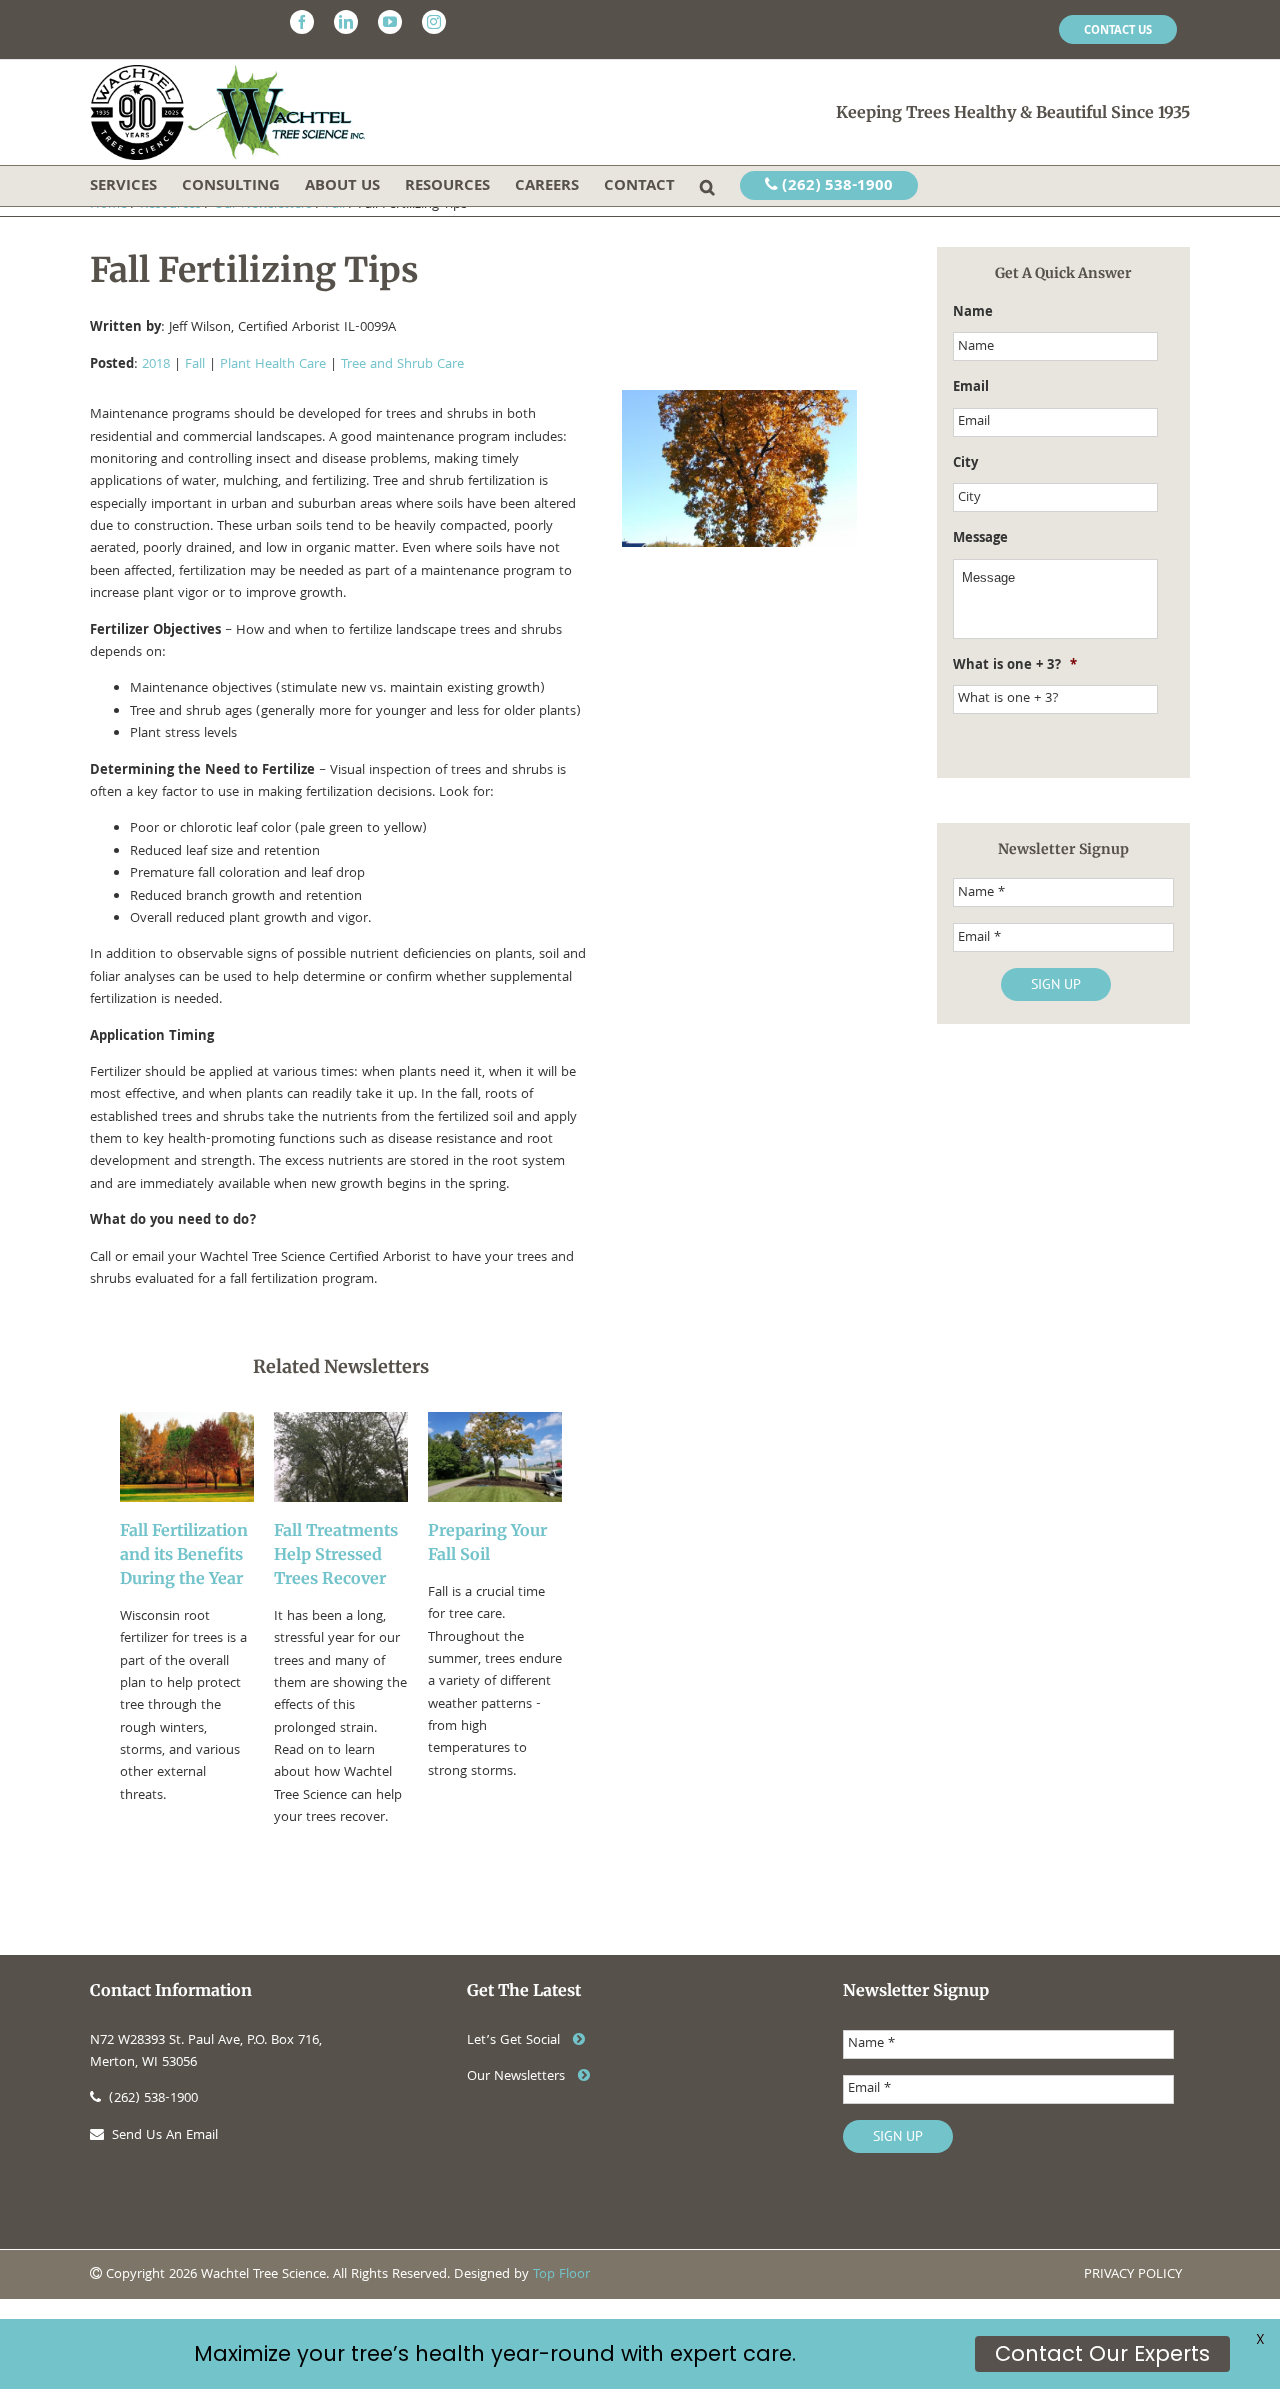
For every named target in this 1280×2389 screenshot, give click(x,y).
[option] (187, 1620)
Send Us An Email (165, 2136)
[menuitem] (1118, 30)
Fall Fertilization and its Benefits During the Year (184, 1554)
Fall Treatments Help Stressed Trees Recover (336, 1554)
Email (971, 388)
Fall (195, 365)
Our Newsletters (518, 2077)
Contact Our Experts (1102, 2353)
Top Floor (561, 2275)
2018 (156, 365)
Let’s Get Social (515, 2041)
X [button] (1260, 2339)
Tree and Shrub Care (402, 365)
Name (973, 313)
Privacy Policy (1133, 2275)
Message (980, 539)
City (965, 464)
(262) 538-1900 (835, 187)
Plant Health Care (273, 365)
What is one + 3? (1015, 666)
